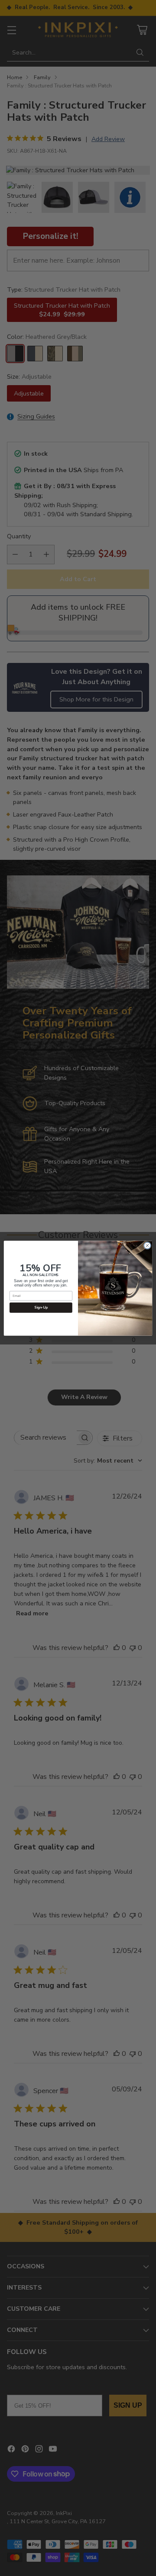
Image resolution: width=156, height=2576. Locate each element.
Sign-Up (41, 1307)
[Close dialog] (147, 1245)
